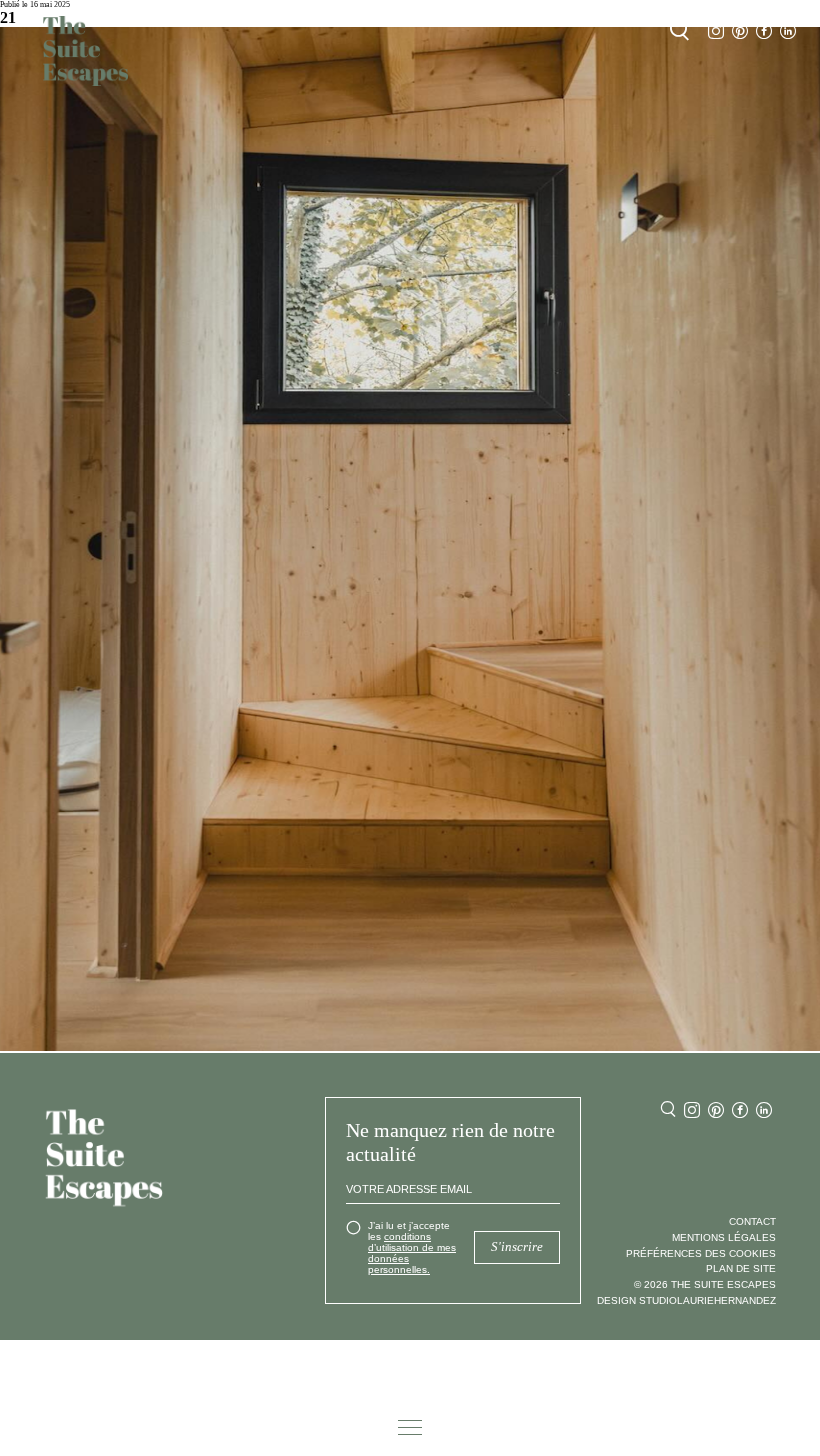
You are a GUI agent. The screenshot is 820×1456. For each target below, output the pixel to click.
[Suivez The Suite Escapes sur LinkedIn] (788, 31)
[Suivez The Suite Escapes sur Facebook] (764, 31)
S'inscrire (517, 1247)
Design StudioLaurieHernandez (686, 1300)
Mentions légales (724, 1237)
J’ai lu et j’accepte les (412, 1247)
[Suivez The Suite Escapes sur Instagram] (716, 31)
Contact (752, 1221)
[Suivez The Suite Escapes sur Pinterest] (740, 31)
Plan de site (741, 1268)
